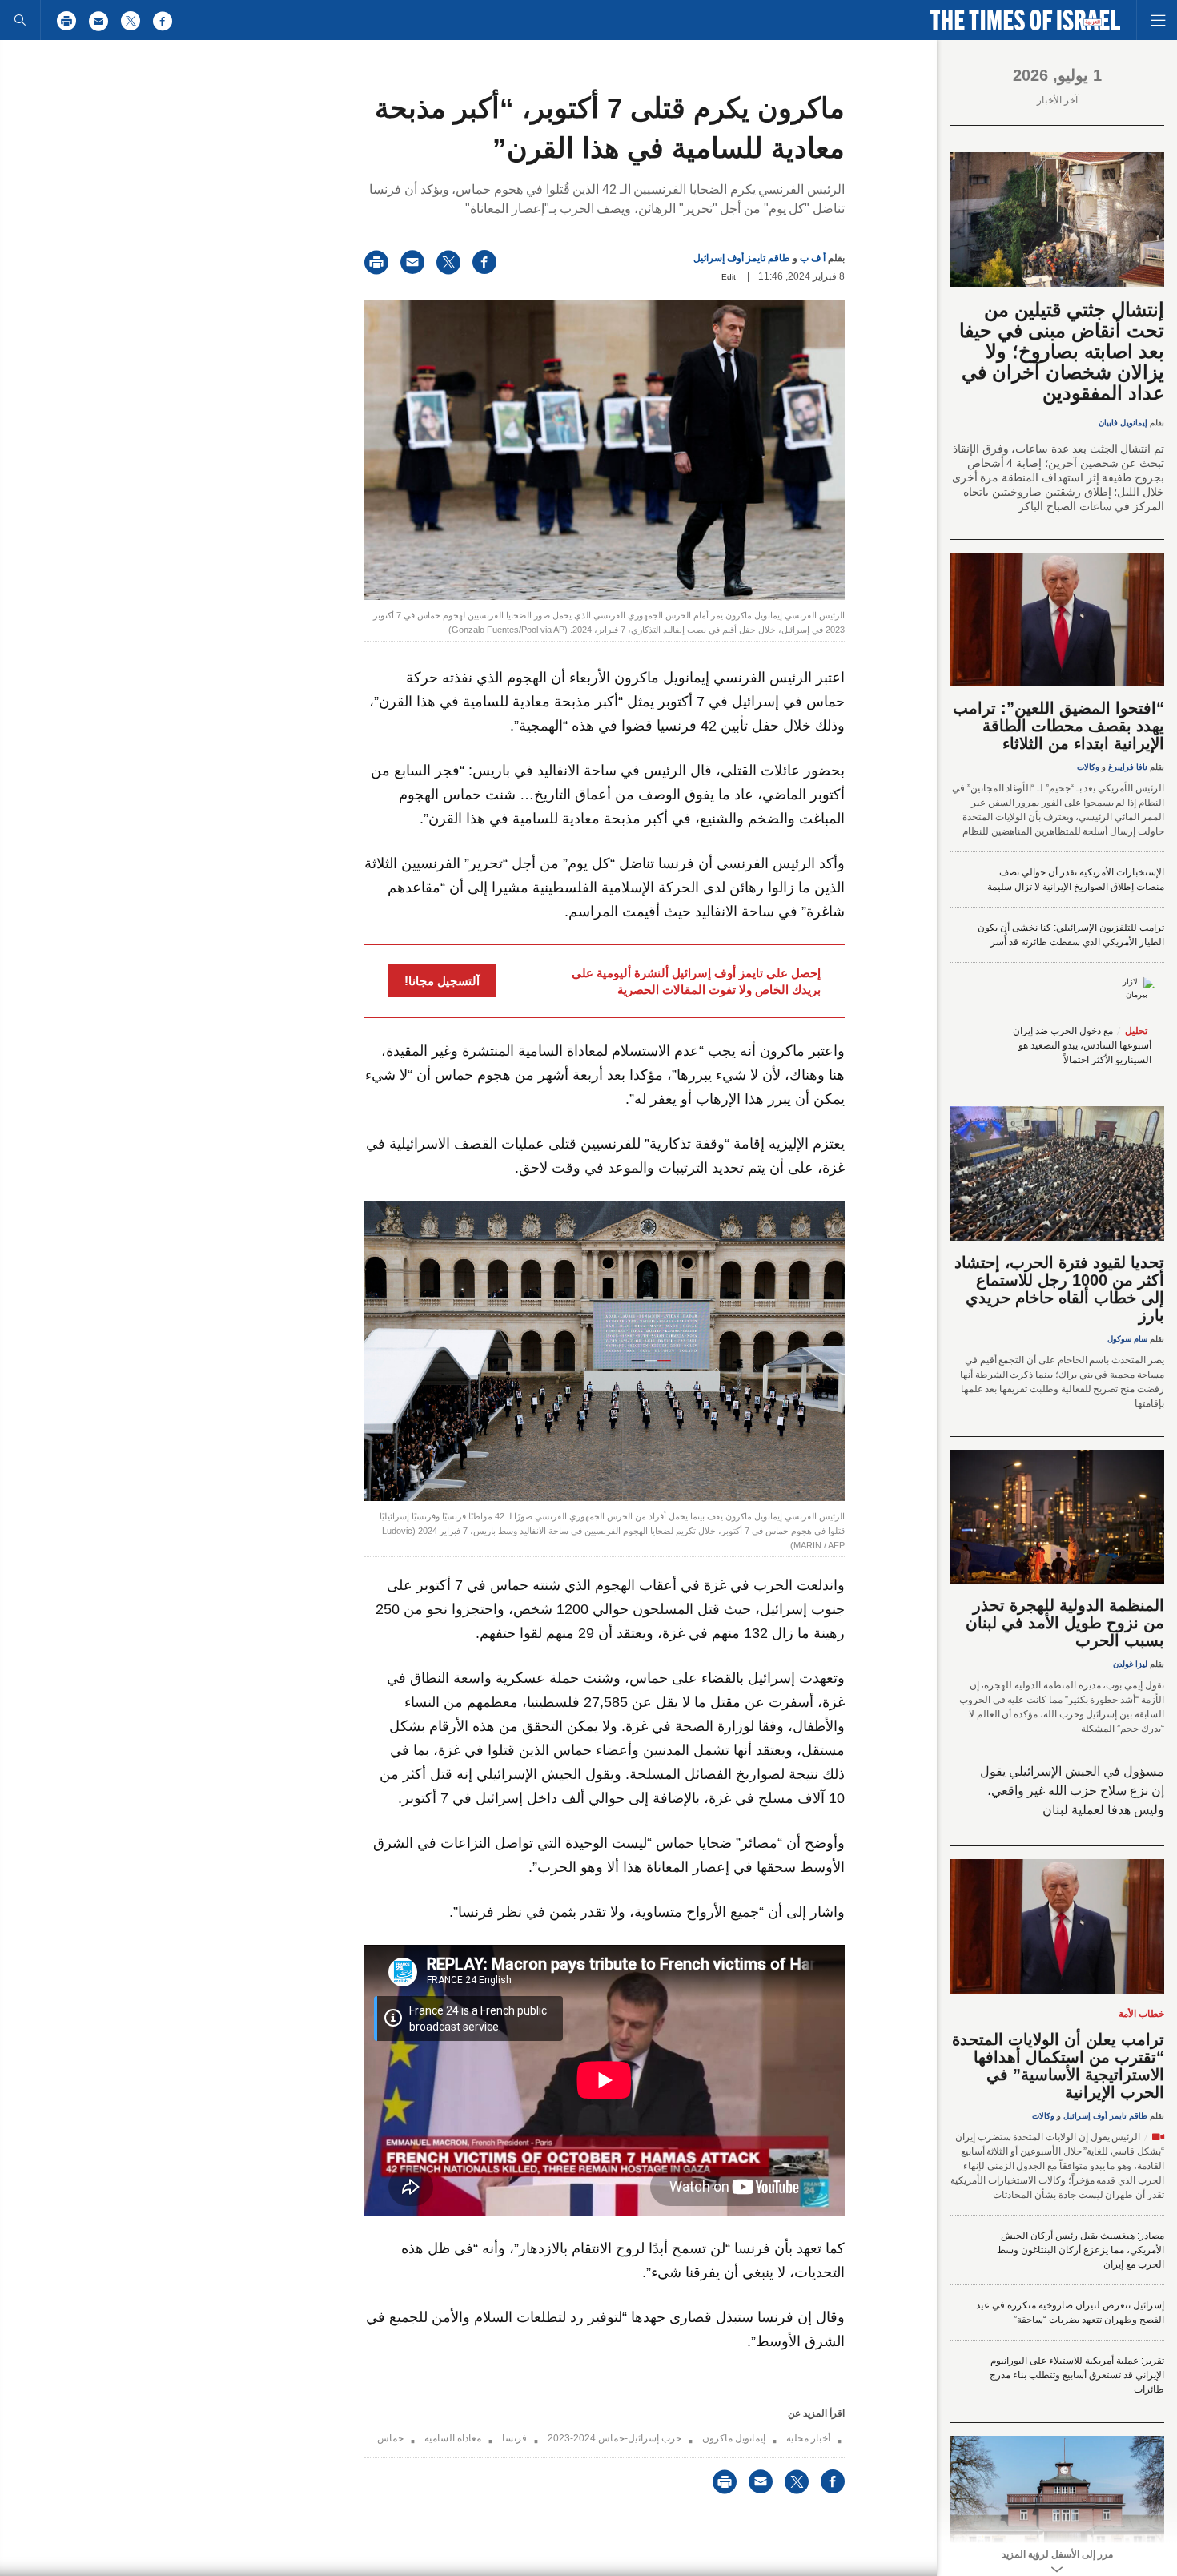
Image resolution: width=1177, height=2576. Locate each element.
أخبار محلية (808, 2438)
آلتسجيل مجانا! (442, 981)
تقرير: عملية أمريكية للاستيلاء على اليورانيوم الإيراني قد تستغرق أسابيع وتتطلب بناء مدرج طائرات (1077, 2375)
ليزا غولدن (1130, 1664)
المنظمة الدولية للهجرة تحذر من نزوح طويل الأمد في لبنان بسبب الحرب (1065, 1623)
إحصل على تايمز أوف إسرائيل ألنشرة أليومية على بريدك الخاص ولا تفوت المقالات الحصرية (696, 981)
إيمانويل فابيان (1123, 423)
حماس (390, 2438)
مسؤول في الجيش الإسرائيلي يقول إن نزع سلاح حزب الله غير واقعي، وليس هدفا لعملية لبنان (1072, 1791)
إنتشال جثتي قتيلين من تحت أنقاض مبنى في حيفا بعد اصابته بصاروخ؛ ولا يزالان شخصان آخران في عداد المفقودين (1062, 351)
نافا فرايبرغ (1128, 767)
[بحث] (20, 20)
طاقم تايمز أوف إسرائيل (742, 258)
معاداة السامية (453, 2438)
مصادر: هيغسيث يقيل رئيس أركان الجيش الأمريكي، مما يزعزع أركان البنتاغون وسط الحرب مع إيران (1081, 2250)
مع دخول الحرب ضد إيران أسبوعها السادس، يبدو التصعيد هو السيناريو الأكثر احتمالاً (1082, 1045)
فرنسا (514, 2438)
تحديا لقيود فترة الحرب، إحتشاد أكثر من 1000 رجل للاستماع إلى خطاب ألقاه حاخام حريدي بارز (1059, 1289)
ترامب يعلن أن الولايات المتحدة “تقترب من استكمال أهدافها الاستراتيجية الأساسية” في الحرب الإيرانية (1058, 2066)
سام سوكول (1127, 1339)
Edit (729, 277)
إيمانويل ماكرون (734, 2438)
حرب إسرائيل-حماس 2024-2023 (615, 2438)
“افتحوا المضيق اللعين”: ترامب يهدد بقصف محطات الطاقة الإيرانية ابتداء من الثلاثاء (1058, 726)
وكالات (1088, 767)
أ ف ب (813, 258)
